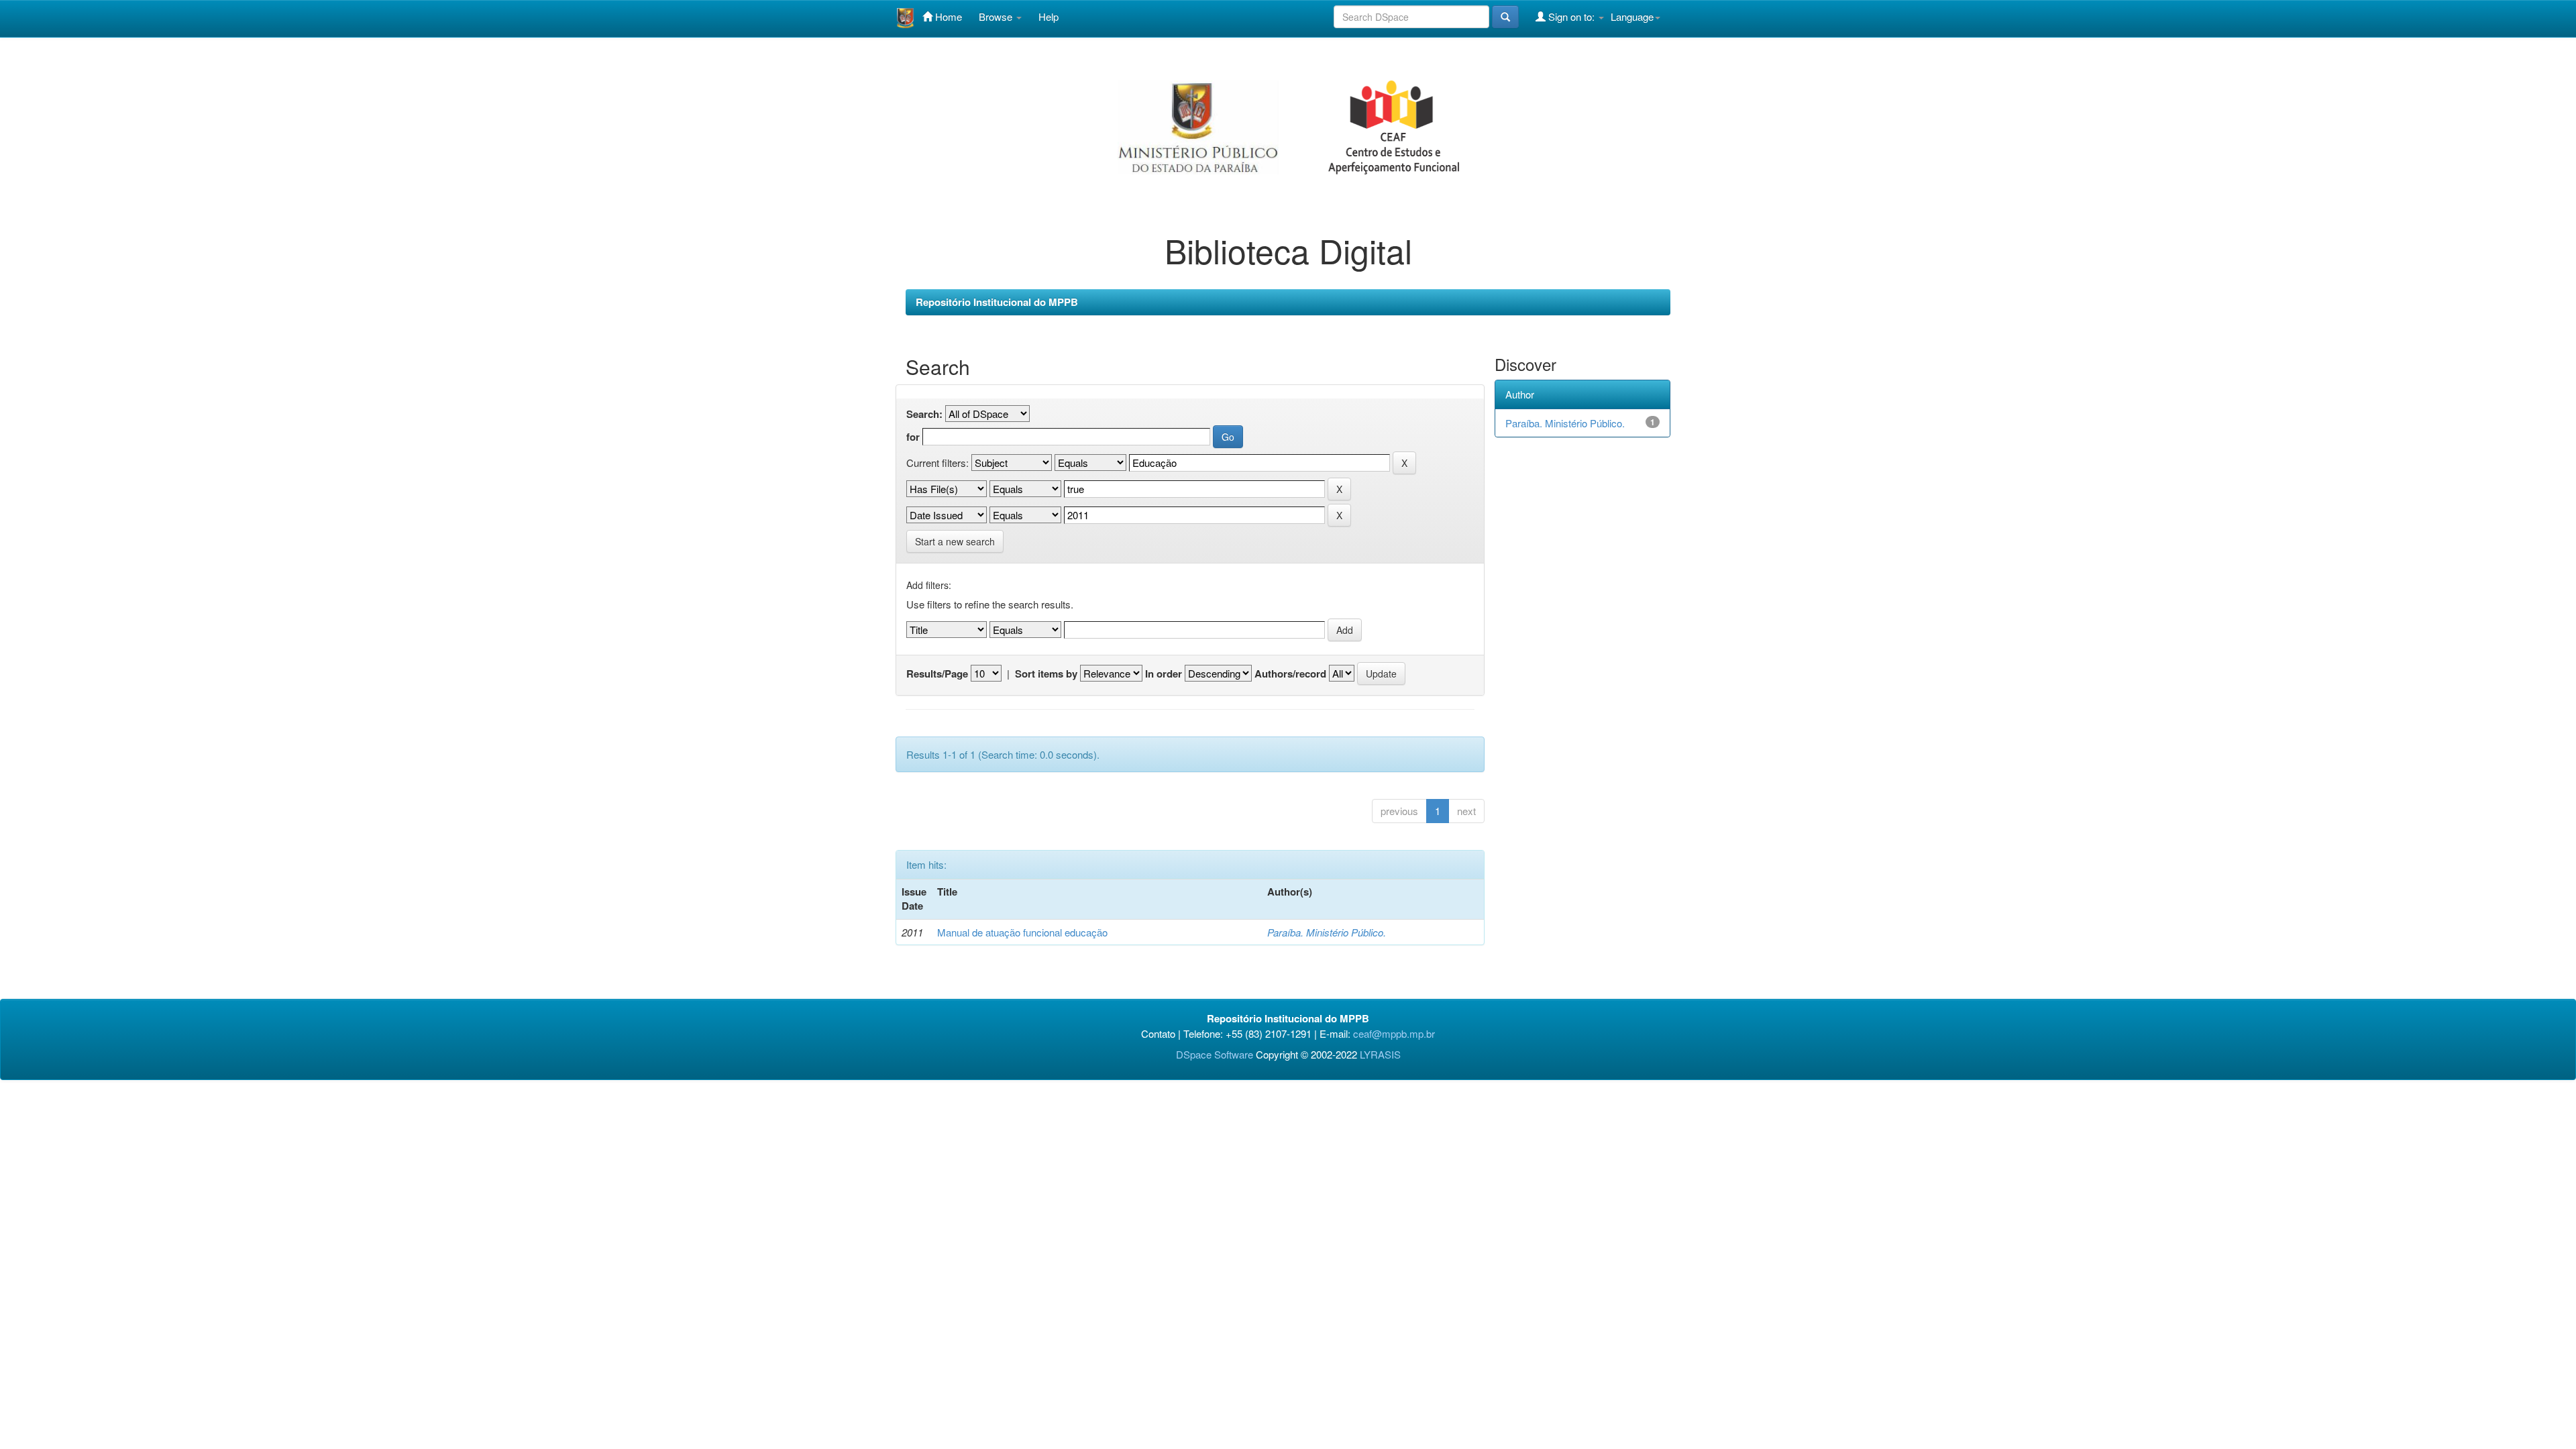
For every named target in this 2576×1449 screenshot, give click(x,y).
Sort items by (1046, 674)
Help (1049, 16)
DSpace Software (1215, 1054)
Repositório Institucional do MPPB (997, 302)
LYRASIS (1380, 1054)
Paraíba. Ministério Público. (1327, 932)
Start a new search (955, 541)
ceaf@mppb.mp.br (1394, 1033)
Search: (924, 414)
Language (1632, 16)
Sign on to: (1571, 16)
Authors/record (1290, 674)
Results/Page (937, 674)
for (913, 437)
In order (1164, 674)
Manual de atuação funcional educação (1022, 932)
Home (947, 16)
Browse (997, 16)
